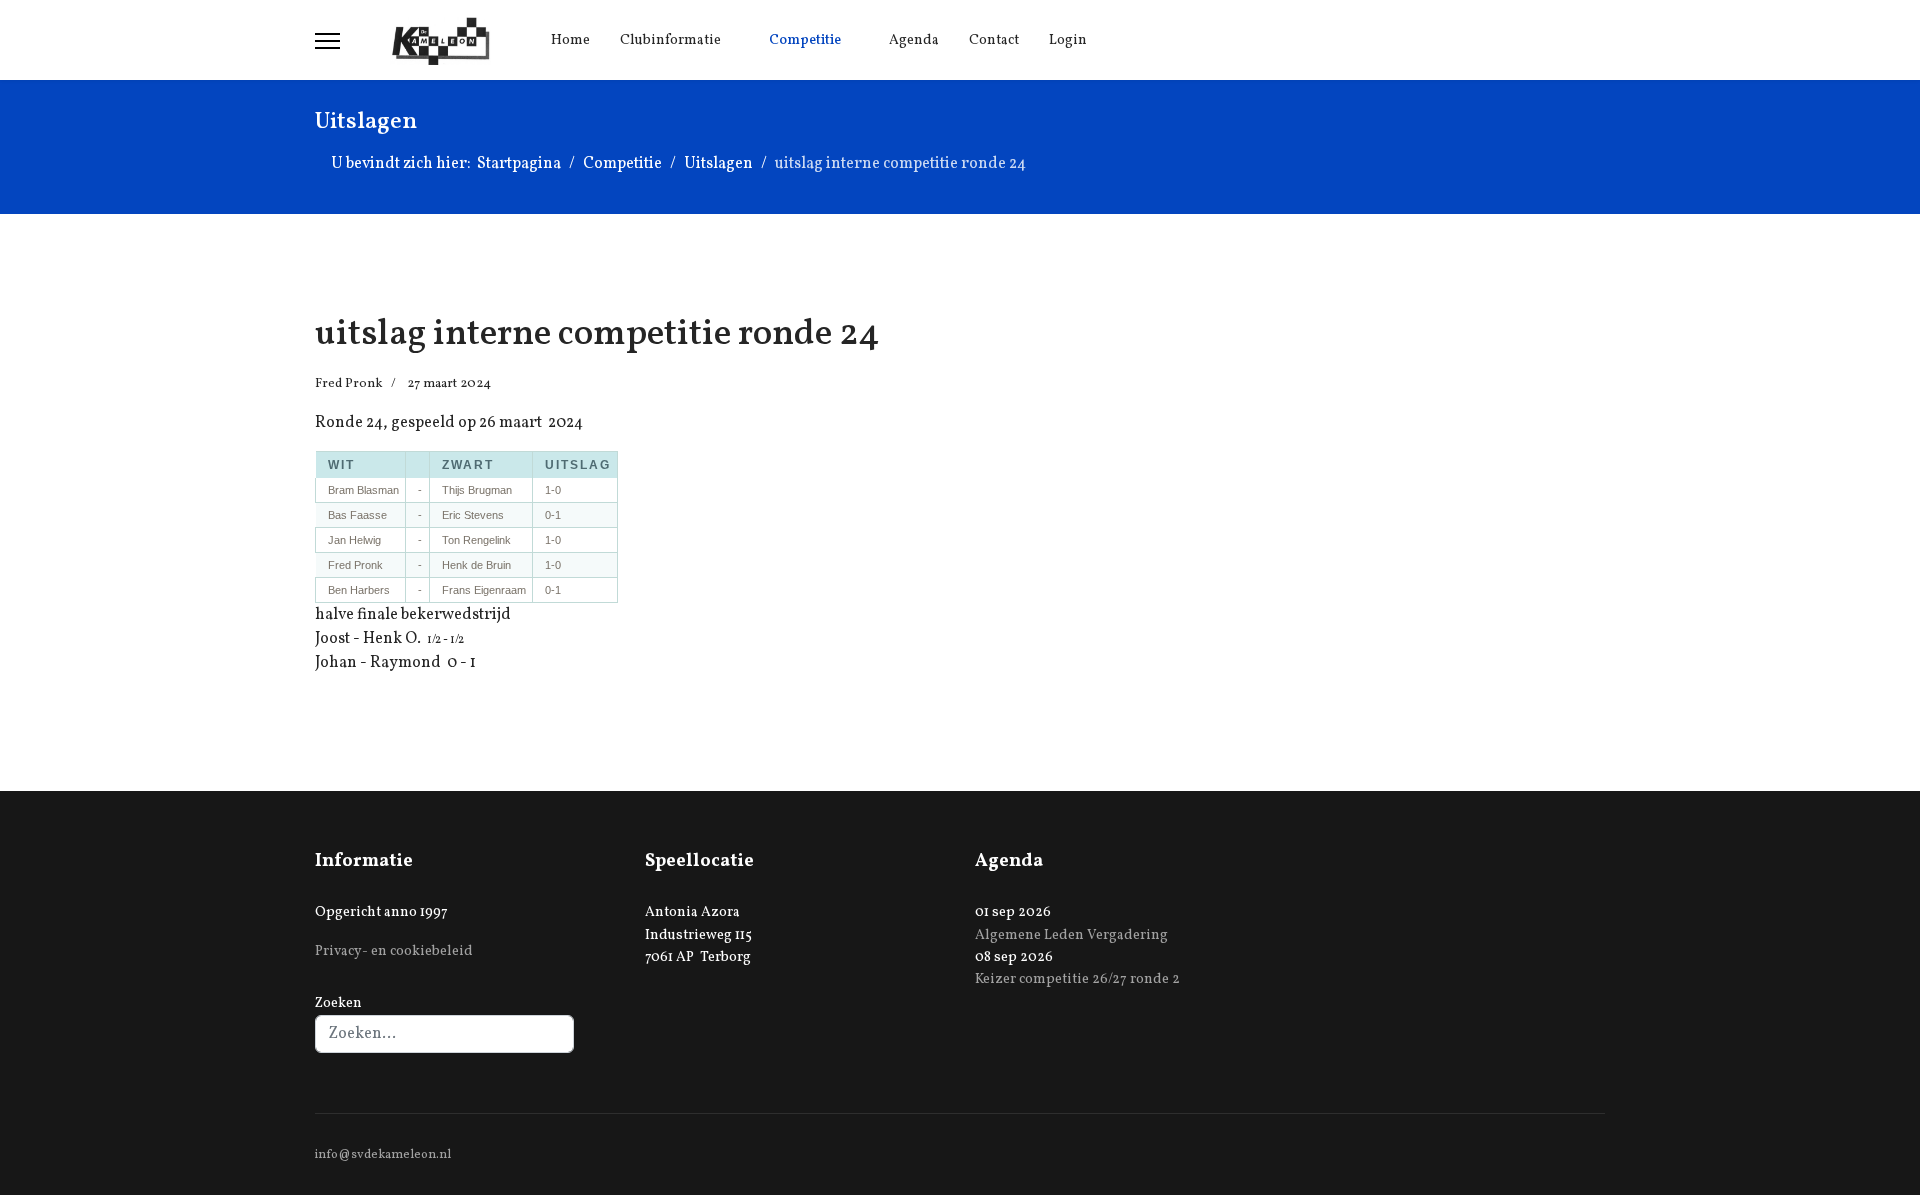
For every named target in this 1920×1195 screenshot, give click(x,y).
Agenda (914, 40)
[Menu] (327, 41)
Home (570, 40)
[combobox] (444, 1034)
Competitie (805, 40)
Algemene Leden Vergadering (1071, 935)
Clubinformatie (670, 40)
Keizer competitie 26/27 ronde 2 (1077, 979)
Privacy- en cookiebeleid (394, 951)
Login (1068, 40)
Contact (994, 40)
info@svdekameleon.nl (383, 1155)
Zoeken (338, 1003)
